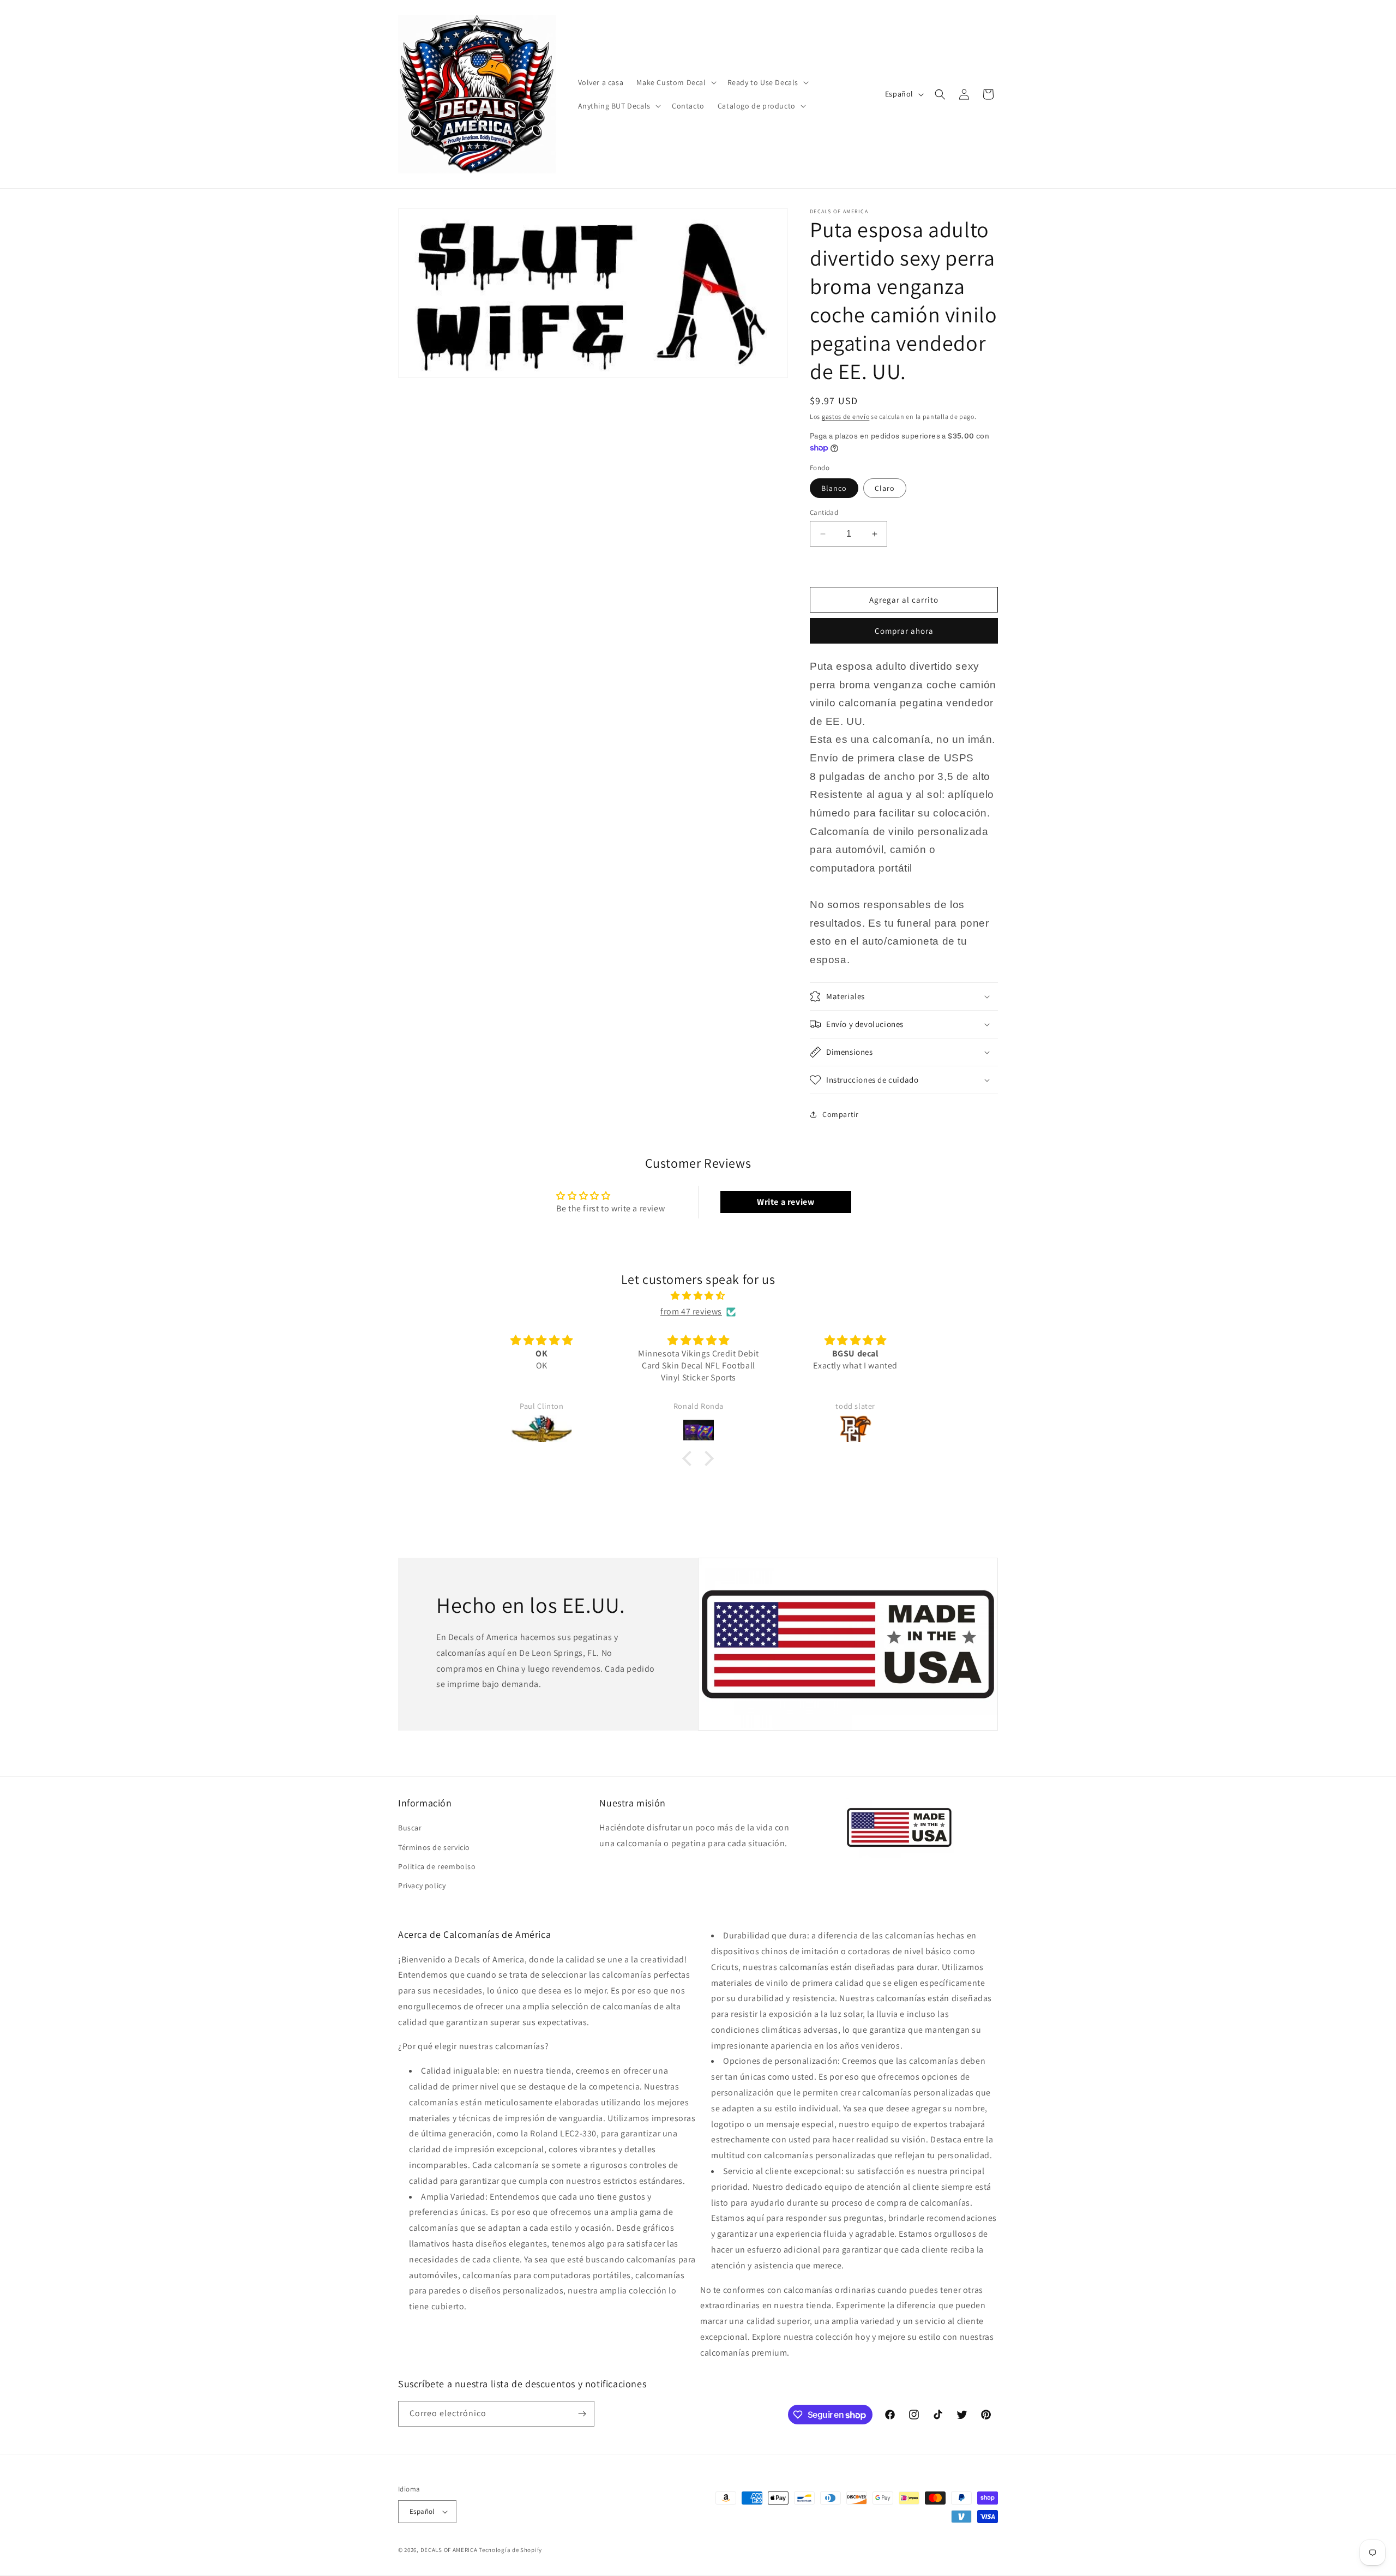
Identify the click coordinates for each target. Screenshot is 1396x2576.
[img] (698, 1296)
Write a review (786, 1202)
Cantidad (824, 512)
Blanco (834, 488)
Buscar (410, 1828)
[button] (675, 82)
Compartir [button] (840, 1114)
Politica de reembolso (437, 1866)
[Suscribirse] (582, 2414)
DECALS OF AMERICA (449, 2550)
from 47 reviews (691, 1311)
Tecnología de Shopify (510, 2550)
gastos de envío (846, 416)
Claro (885, 488)
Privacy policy (422, 1886)
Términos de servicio (434, 1847)
